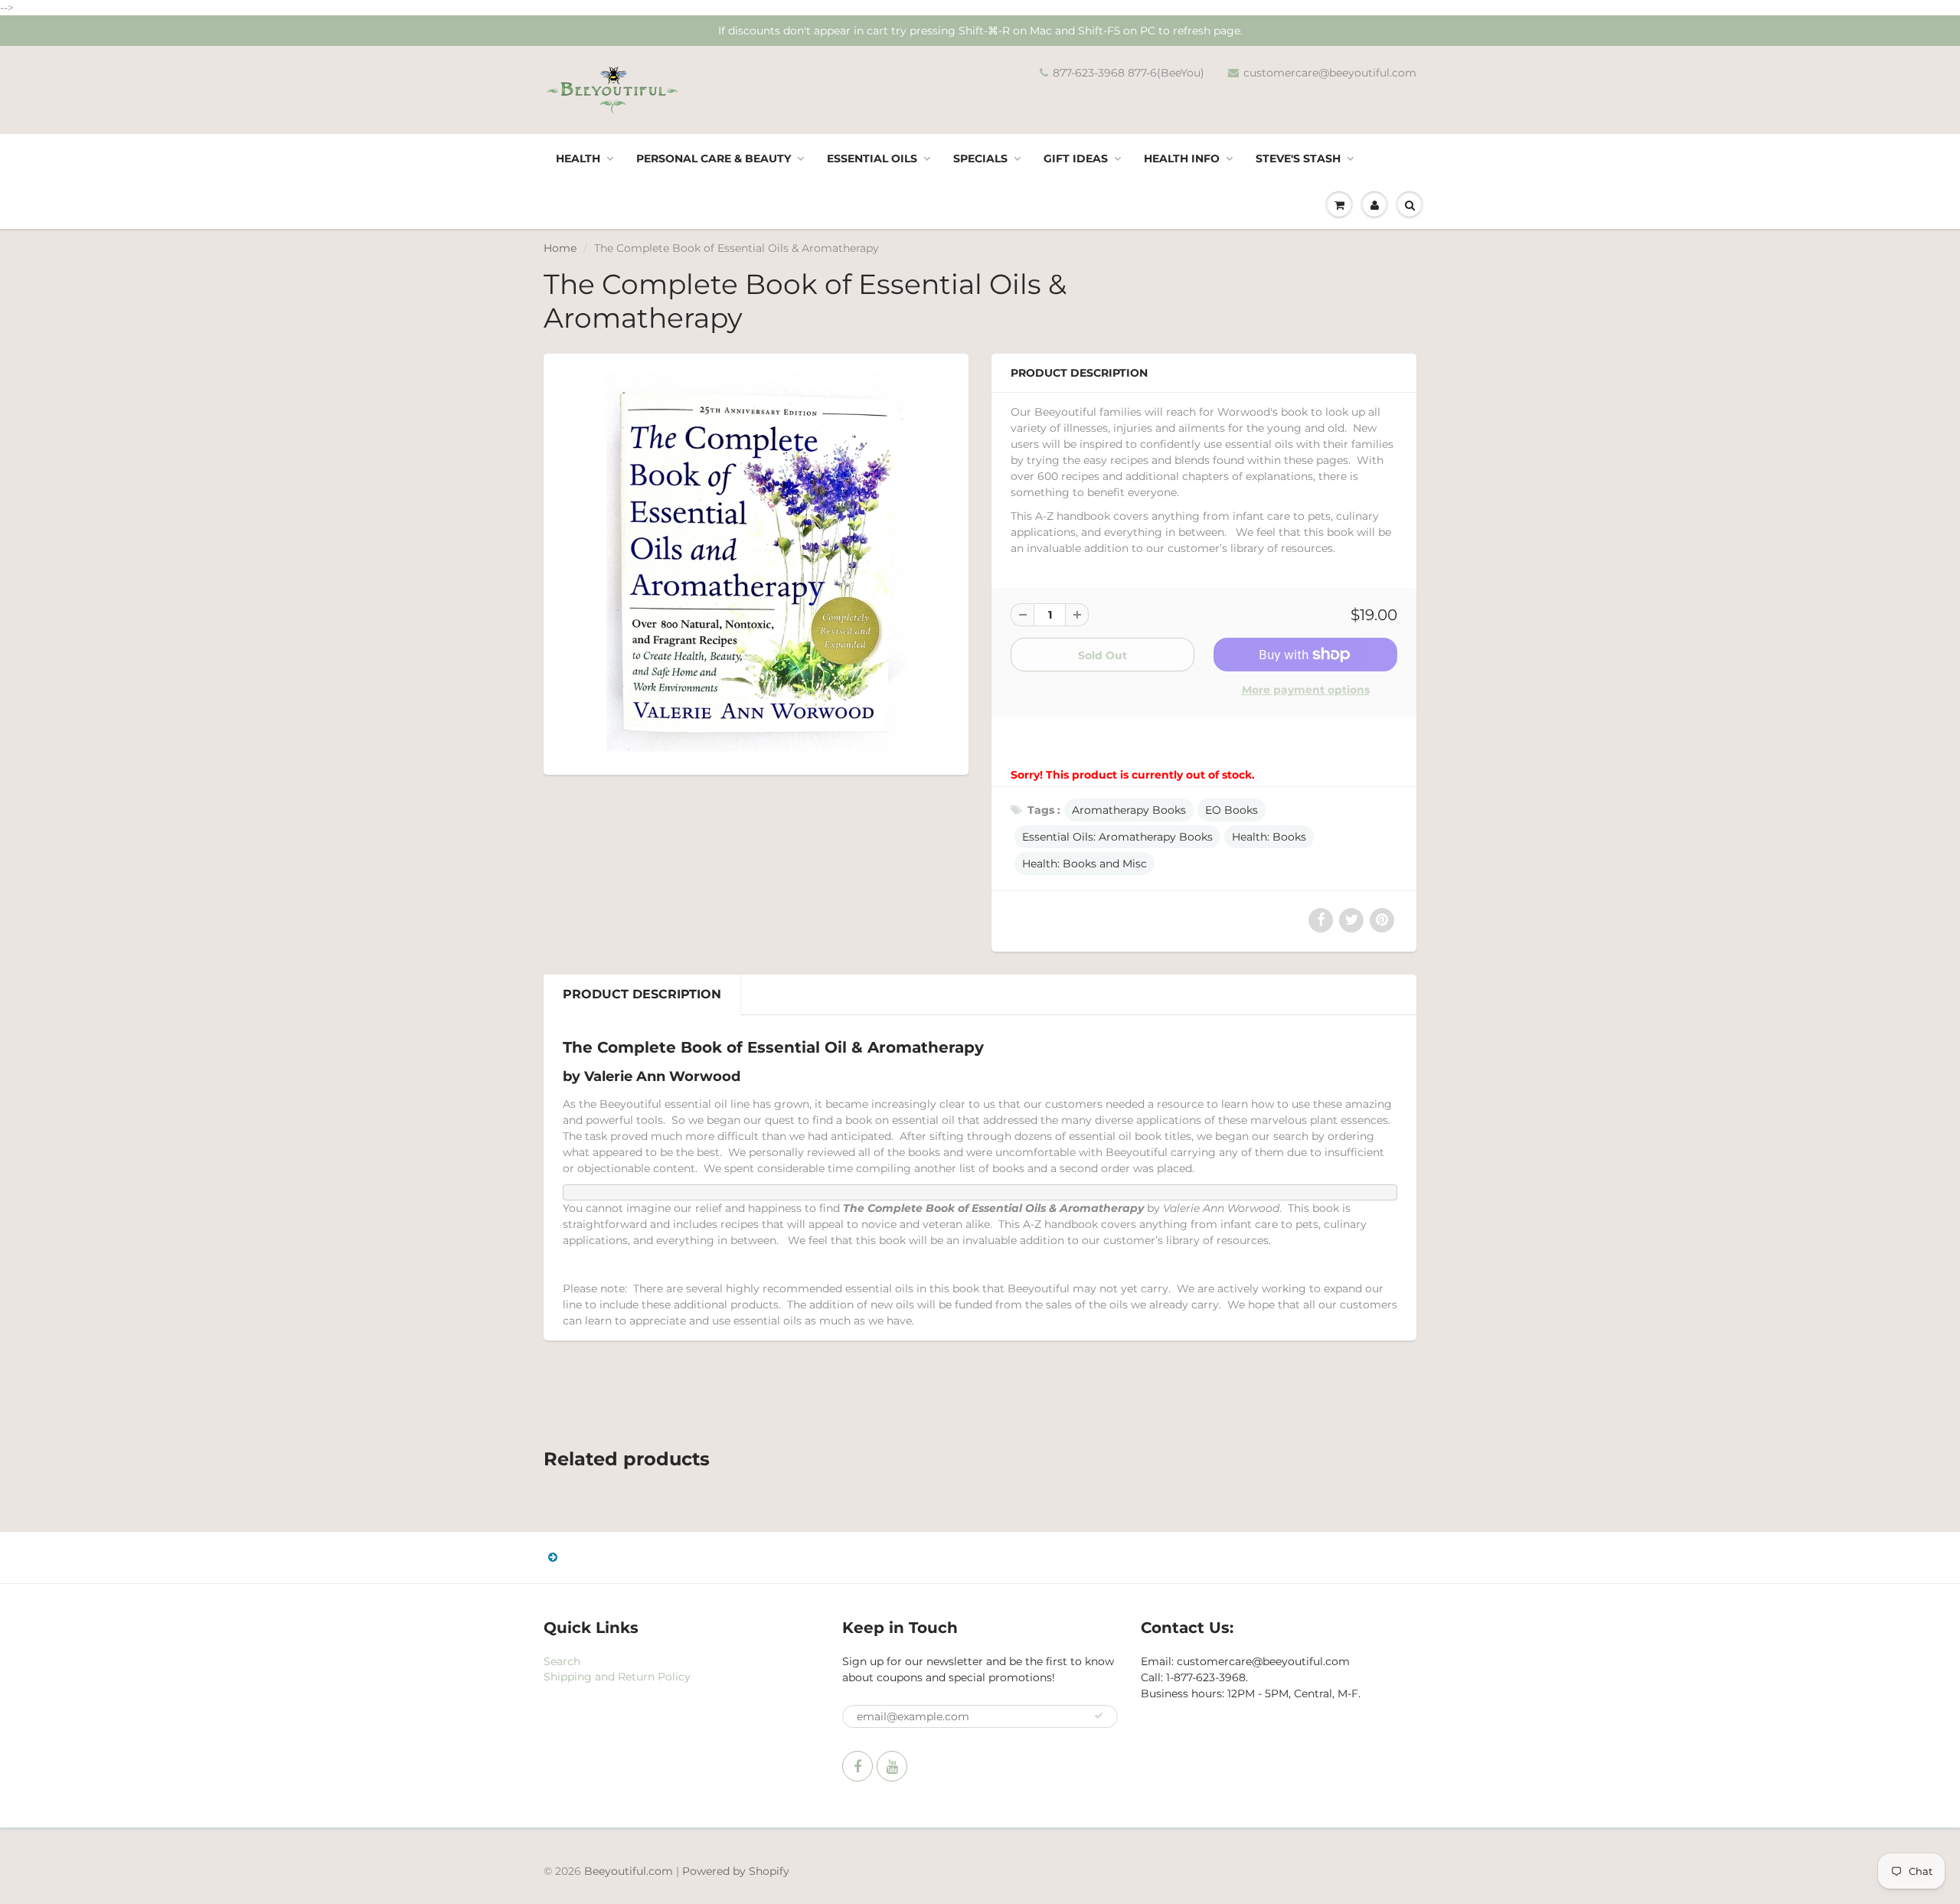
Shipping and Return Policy (617, 1677)
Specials (980, 158)
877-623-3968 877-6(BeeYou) (1129, 73)
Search (562, 1661)
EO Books (1232, 810)
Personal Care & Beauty (714, 158)
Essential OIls (872, 158)
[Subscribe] (1099, 1716)
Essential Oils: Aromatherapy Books (1117, 837)
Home (560, 248)
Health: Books (1269, 837)
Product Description (642, 994)
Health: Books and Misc (1085, 864)
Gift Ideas (1076, 158)
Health (578, 158)
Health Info (1182, 158)
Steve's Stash (1298, 158)
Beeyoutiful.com (629, 1871)
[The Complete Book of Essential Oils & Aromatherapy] (756, 562)
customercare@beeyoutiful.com (1330, 73)
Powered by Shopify (736, 1871)
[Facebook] (857, 1766)
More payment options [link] (1306, 690)
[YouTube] (892, 1766)
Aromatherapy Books (1129, 810)
